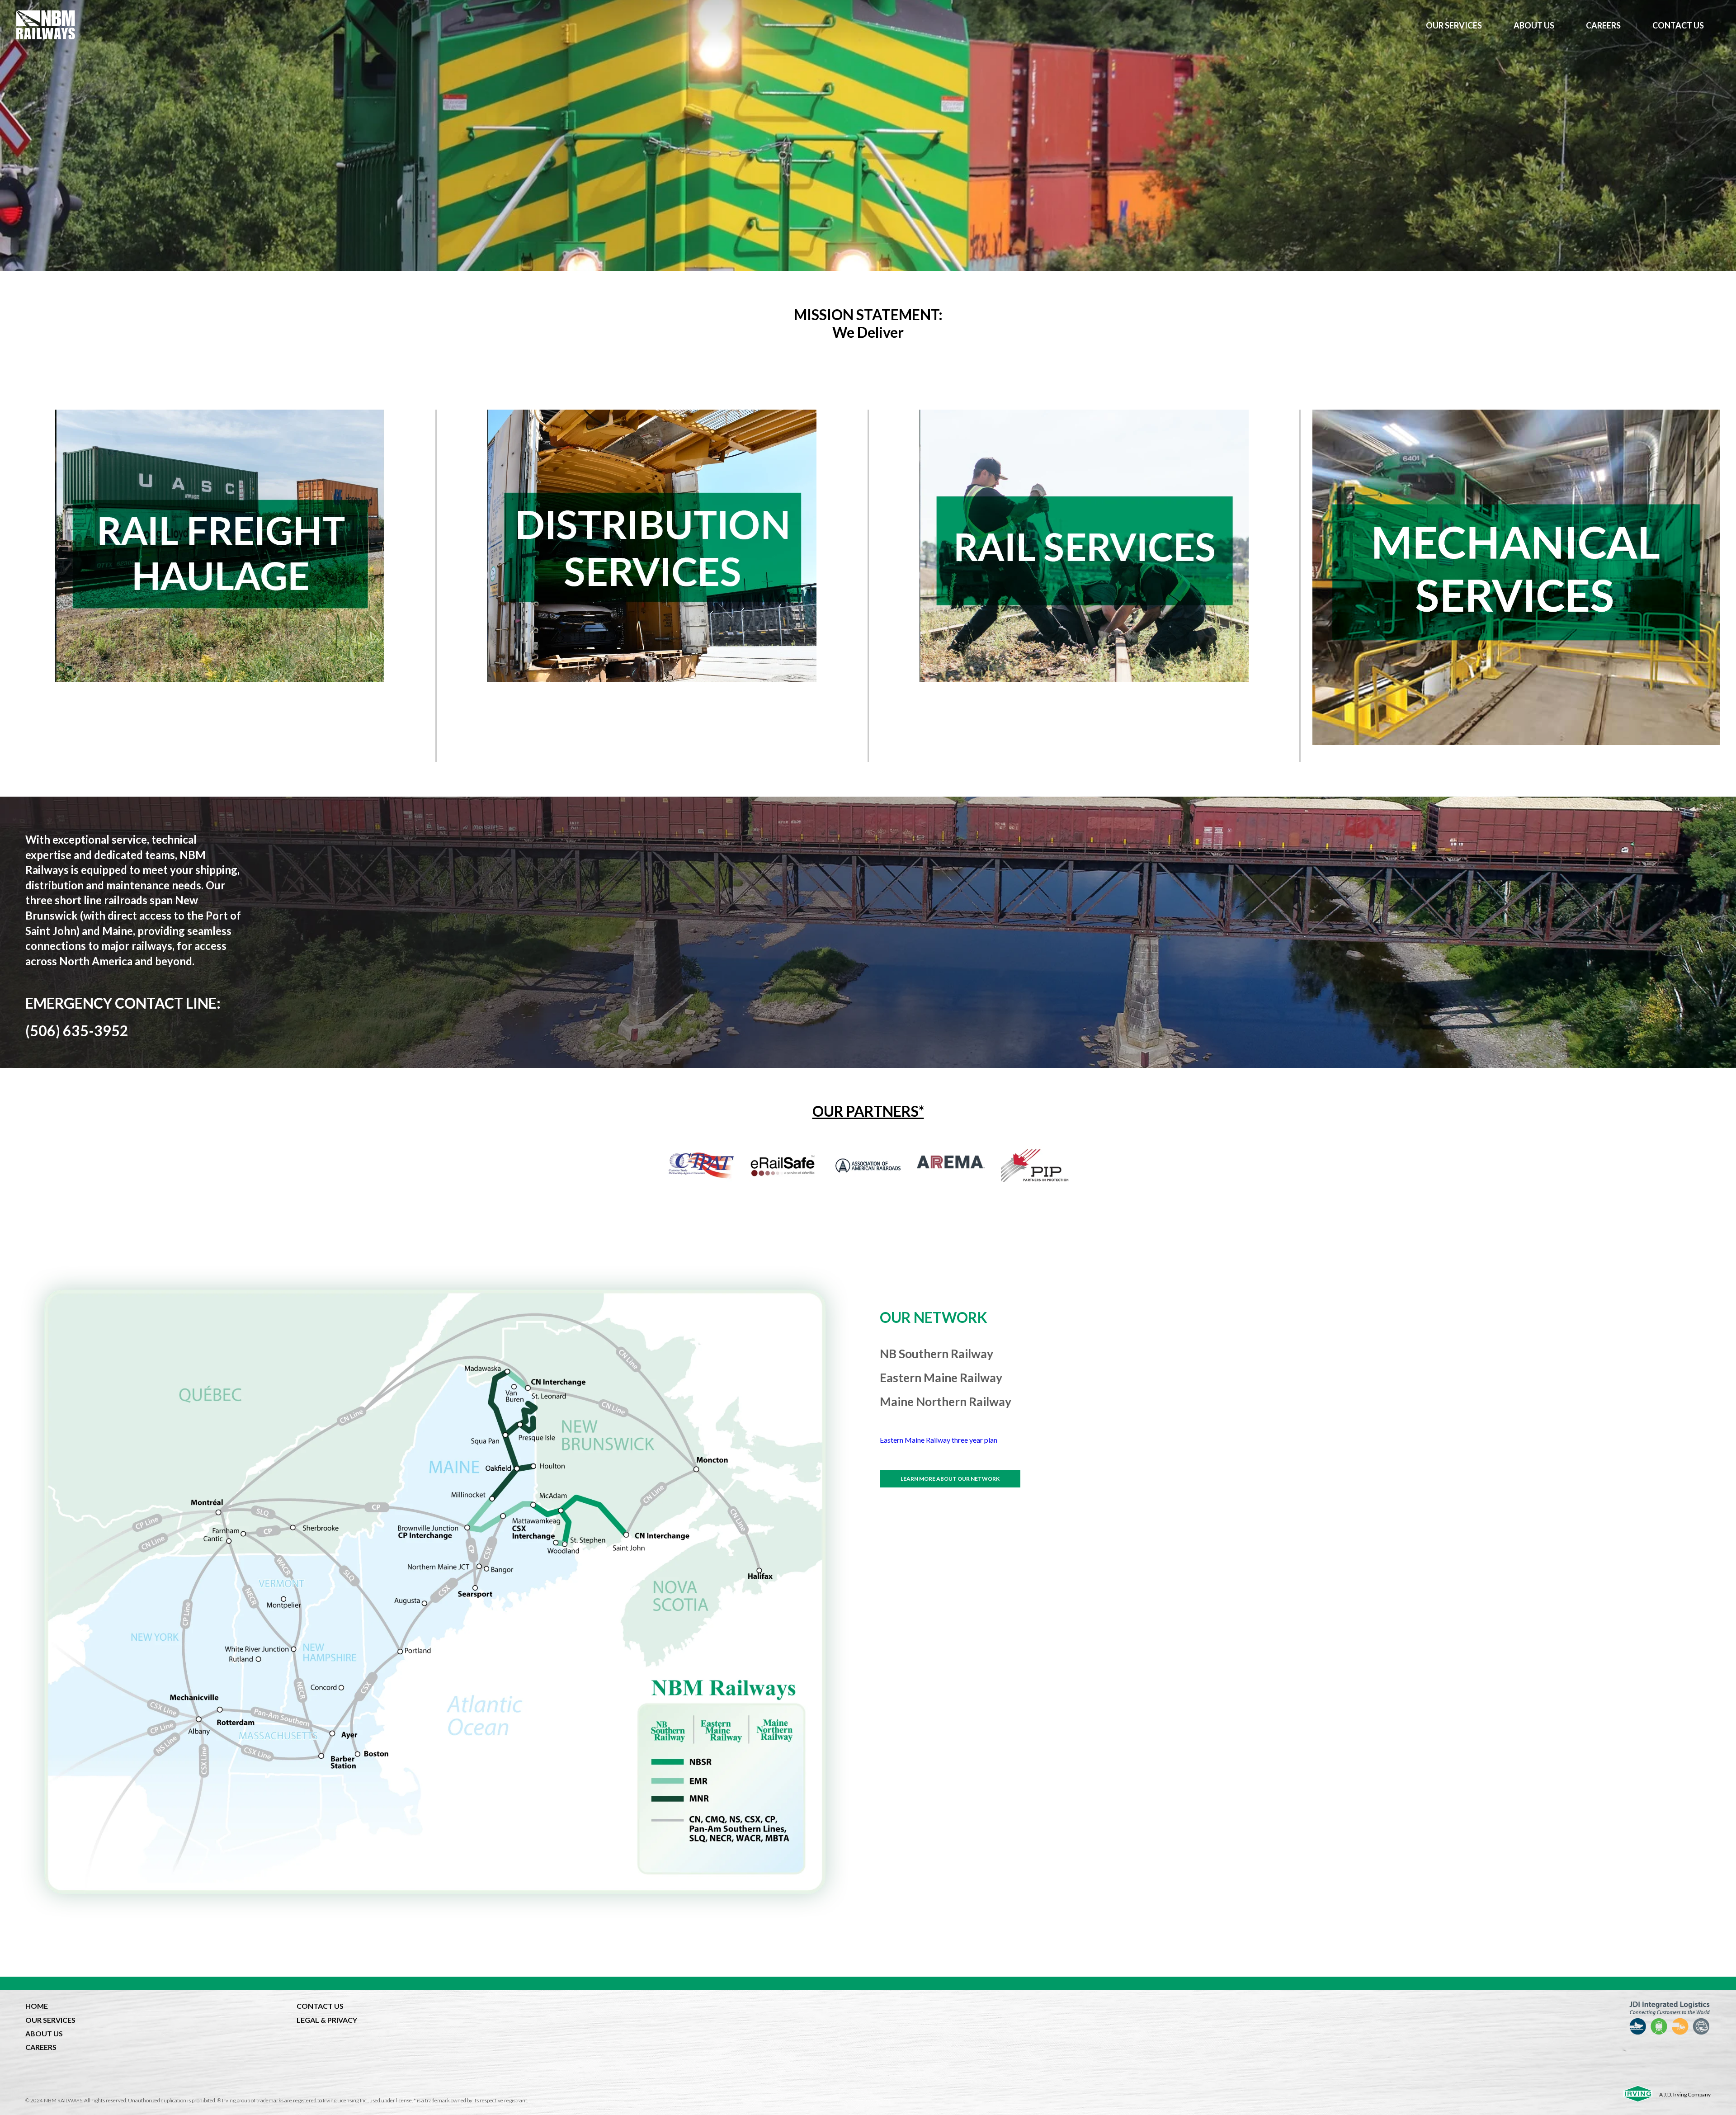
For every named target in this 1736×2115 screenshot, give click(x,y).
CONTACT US (320, 2006)
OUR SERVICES (50, 2020)
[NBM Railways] (713, 25)
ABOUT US (44, 2033)
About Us (1534, 25)
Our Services (1454, 25)
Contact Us (1678, 25)
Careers (1603, 25)
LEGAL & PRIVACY (327, 2020)
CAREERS (41, 2047)
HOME (37, 2006)
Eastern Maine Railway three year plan (939, 1440)
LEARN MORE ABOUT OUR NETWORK (950, 1479)
